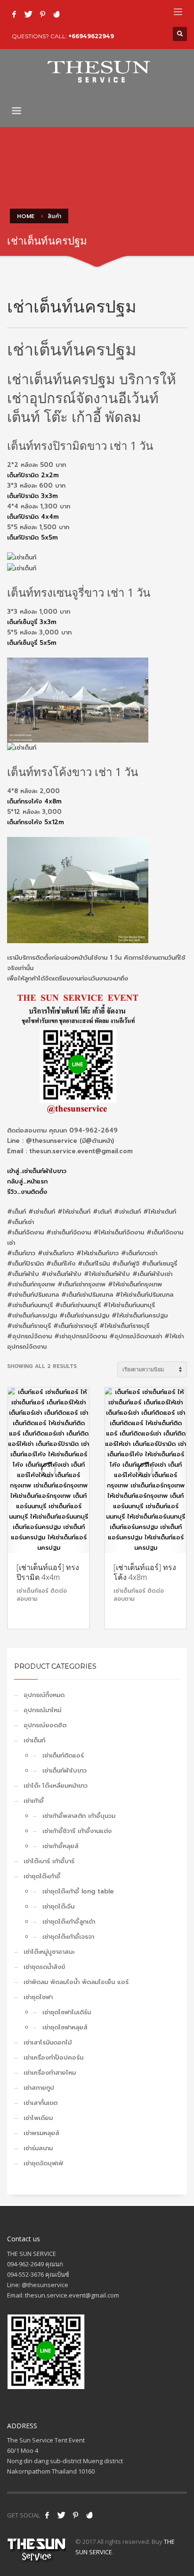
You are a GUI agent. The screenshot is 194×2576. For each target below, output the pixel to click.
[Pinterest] (42, 14)
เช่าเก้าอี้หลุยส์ (61, 1846)
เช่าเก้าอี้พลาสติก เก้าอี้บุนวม (79, 1816)
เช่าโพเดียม (38, 2118)
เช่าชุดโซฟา (38, 1997)
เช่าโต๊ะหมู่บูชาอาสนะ (49, 1952)
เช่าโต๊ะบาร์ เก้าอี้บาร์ (49, 1861)
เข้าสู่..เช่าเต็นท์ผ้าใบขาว (37, 1171)
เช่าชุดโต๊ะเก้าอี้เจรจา (68, 1937)
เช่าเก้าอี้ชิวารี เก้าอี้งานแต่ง (77, 1831)
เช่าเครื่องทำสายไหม (50, 2073)
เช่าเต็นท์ (34, 1740)
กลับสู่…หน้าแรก (27, 1181)
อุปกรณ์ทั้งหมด (44, 1695)
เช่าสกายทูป (39, 2088)
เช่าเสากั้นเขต (40, 2103)
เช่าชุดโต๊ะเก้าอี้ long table (78, 1891)
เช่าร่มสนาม (38, 2148)
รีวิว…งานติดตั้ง (27, 1192)
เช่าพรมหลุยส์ (41, 2133)
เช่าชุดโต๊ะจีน (58, 1906)
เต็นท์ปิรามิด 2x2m (33, 475)
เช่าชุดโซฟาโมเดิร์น (67, 2012)
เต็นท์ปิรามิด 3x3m (32, 496)
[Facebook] (14, 14)
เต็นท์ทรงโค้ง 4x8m (34, 801)
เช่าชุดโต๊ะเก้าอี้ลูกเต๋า (69, 1921)
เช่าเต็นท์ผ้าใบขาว (65, 1770)
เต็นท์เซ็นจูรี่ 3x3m (32, 622)
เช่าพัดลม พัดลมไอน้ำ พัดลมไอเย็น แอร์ (76, 1982)
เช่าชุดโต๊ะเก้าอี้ (42, 1876)
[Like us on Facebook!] (47, 2515)
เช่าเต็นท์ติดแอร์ (63, 1755)
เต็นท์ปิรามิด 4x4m (33, 517)
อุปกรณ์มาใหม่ (42, 1710)
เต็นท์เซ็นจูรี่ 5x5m (32, 643)
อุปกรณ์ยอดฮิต (45, 1725)
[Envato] (57, 14)
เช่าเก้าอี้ (34, 1801)
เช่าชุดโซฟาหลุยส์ (65, 2027)
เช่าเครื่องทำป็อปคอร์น (53, 2057)
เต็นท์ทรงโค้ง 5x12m (36, 822)
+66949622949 (91, 36)
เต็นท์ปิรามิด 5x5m (32, 537)
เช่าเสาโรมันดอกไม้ (48, 2042)
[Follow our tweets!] (61, 2515)
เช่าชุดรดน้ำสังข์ (44, 1967)
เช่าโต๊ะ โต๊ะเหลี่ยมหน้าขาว (56, 1786)
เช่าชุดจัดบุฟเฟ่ (43, 2163)
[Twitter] (28, 14)
